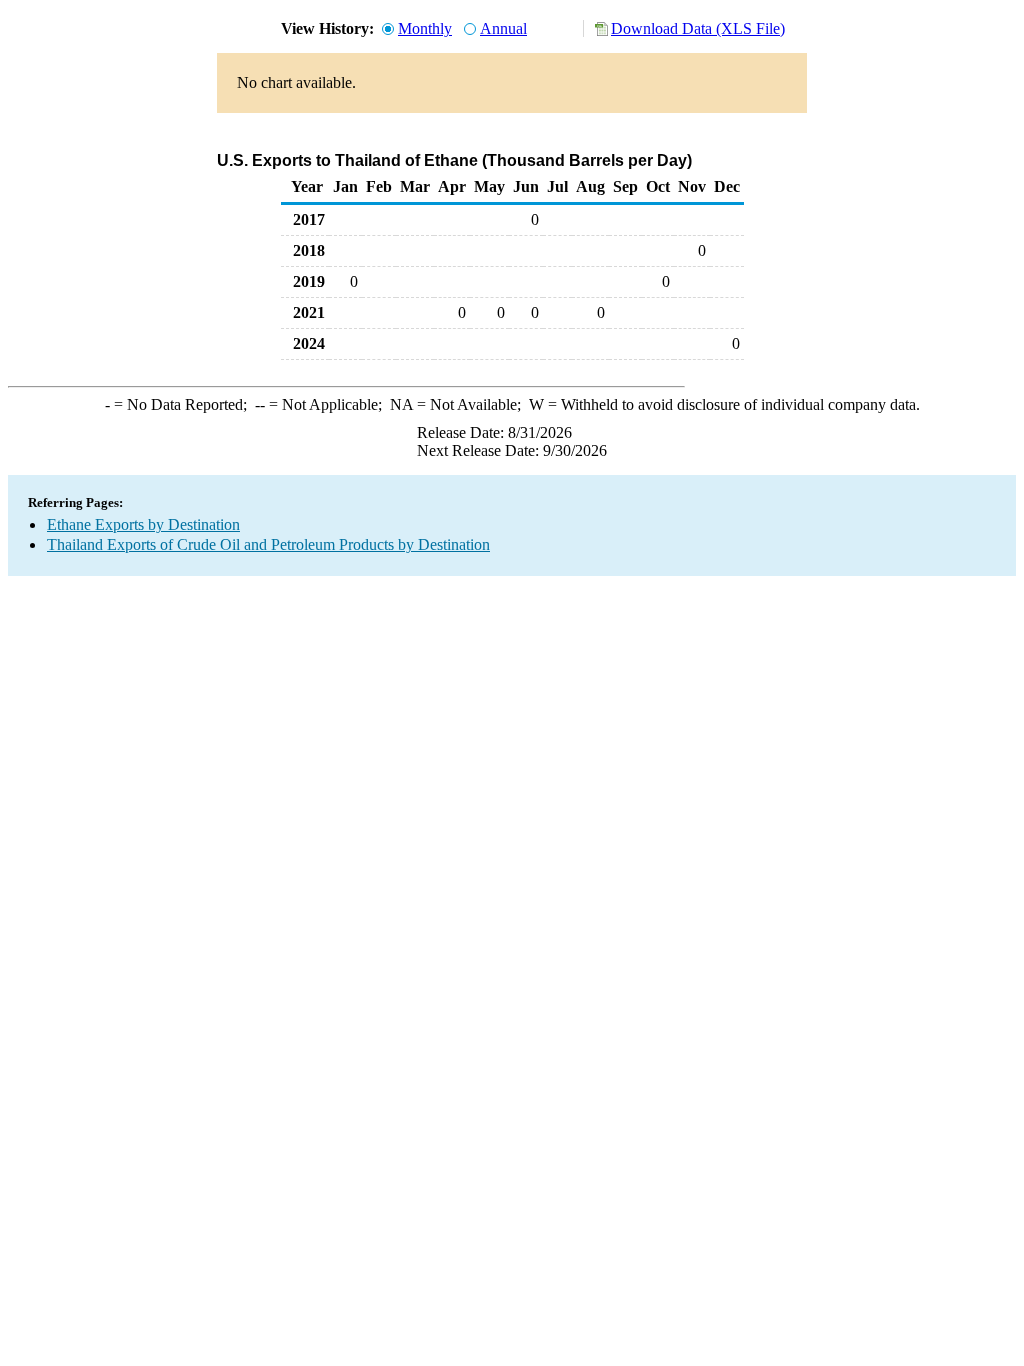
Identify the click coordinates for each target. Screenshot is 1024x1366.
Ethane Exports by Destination (143, 524)
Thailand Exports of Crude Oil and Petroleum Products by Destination (268, 544)
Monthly (425, 28)
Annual (503, 28)
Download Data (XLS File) (698, 28)
